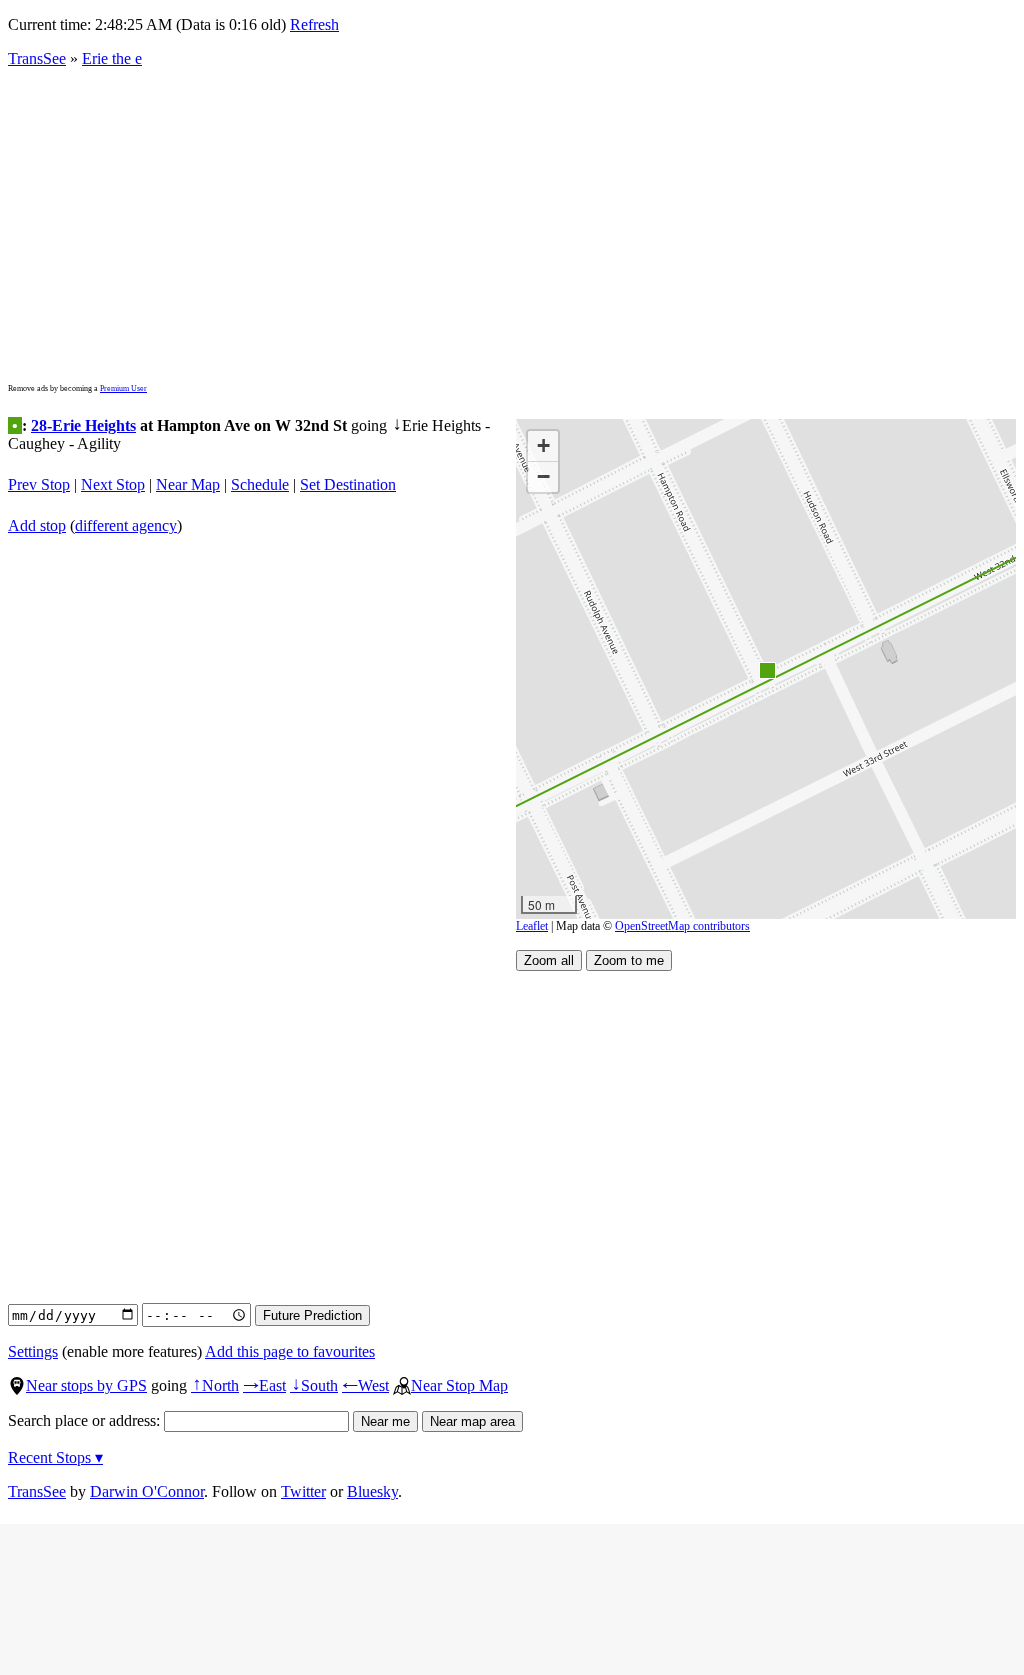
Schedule (260, 484)
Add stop (37, 525)
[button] (766, 669)
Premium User (123, 388)
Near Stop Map (459, 1385)
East (264, 1385)
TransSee (37, 58)
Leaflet (532, 926)
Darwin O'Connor (147, 1491)
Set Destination (348, 484)
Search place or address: (86, 1420)
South (314, 1385)
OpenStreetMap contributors (682, 926)
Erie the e (112, 58)
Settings (33, 1351)
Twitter (303, 1491)
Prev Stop (39, 484)
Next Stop (113, 484)
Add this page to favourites (290, 1351)
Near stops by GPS (86, 1385)
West (365, 1385)
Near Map (188, 484)
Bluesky (372, 1491)
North (215, 1385)
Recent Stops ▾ (55, 1457)
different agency (126, 525)
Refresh (314, 24)
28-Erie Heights (83, 425)
